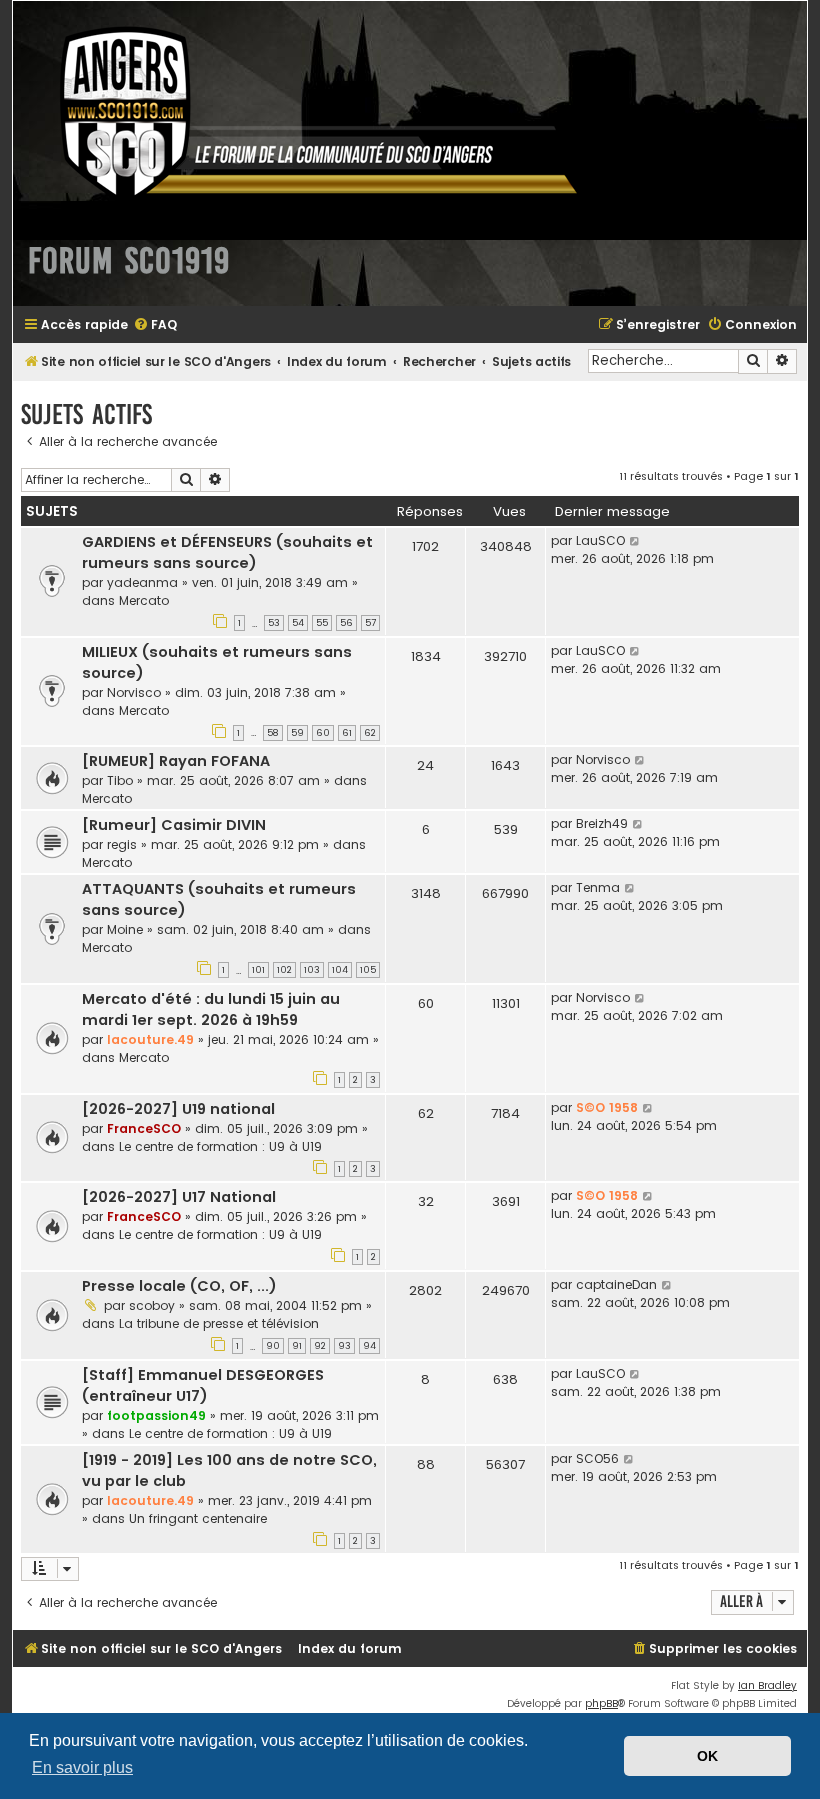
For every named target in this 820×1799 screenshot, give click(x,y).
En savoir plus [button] (82, 1767)
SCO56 (597, 1458)
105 (368, 970)
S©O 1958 (607, 1107)
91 (297, 1346)
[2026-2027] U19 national (178, 1109)
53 (274, 623)
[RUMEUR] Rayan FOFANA (176, 761)
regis (122, 844)
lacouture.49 (150, 1039)
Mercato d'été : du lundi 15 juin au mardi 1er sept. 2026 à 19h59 (211, 1009)
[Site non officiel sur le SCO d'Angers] (303, 113)
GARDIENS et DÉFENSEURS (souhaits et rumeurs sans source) (227, 552)
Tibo (120, 780)
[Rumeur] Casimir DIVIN (174, 825)
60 (323, 733)
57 (370, 623)
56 (346, 623)
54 (298, 623)
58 (273, 733)
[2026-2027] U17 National (179, 1197)
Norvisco (134, 692)
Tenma (598, 887)
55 (322, 623)
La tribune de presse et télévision (219, 1323)
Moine (125, 929)
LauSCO (600, 540)
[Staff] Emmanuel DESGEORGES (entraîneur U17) (203, 1385)
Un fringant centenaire (198, 1518)
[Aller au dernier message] (635, 541)
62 (370, 733)
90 (273, 1346)
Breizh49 (602, 823)
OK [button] (707, 1756)
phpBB (601, 1703)
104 (340, 970)
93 (344, 1346)
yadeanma (142, 582)
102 (284, 970)
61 (347, 733)
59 (297, 733)
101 (258, 970)
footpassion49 (156, 1415)
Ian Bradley (767, 1685)
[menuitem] (155, 325)
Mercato (144, 600)
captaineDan (616, 1284)
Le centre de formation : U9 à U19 (220, 1146)
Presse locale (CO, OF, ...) (179, 1286)
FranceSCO (144, 1128)
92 (320, 1346)
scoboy (152, 1305)
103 (312, 970)
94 (369, 1346)
